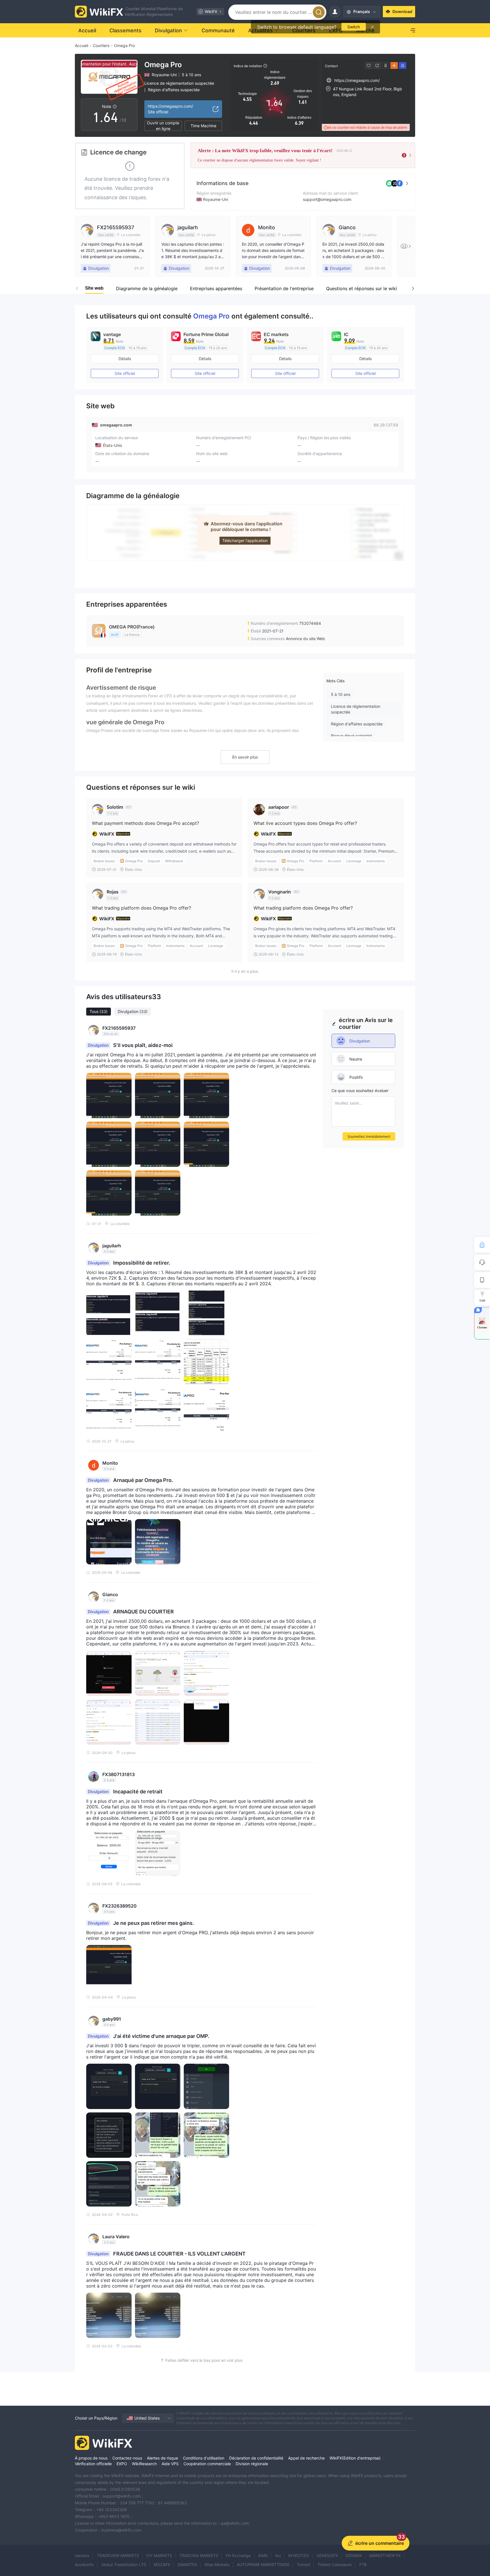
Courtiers (101, 45)
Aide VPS (170, 2464)
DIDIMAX (354, 2555)
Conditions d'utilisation (204, 2458)
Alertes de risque (162, 2458)
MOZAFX (162, 2565)
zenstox (82, 2555)
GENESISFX (327, 2555)
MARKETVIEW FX (385, 2555)
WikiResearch (144, 2464)
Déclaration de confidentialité (256, 2458)
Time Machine (203, 126)
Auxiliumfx (84, 2565)
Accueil (82, 45)
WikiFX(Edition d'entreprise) (355, 2458)
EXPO (122, 2464)
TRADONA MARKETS (199, 2555)
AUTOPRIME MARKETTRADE (263, 2565)
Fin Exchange (238, 2555)
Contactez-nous (127, 2458)
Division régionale (252, 2464)
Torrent (304, 2565)
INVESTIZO (299, 2555)
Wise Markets (217, 2565)
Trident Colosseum (335, 2565)
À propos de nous (91, 2458)
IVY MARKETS (159, 2555)
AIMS (263, 2555)
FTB (363, 2565)
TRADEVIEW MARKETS (118, 2555)
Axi (278, 2555)
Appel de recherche (306, 2458)
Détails (125, 359)
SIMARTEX (187, 2565)
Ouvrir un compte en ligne (163, 126)
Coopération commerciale (207, 2464)
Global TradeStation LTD (124, 2565)
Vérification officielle (93, 2464)
